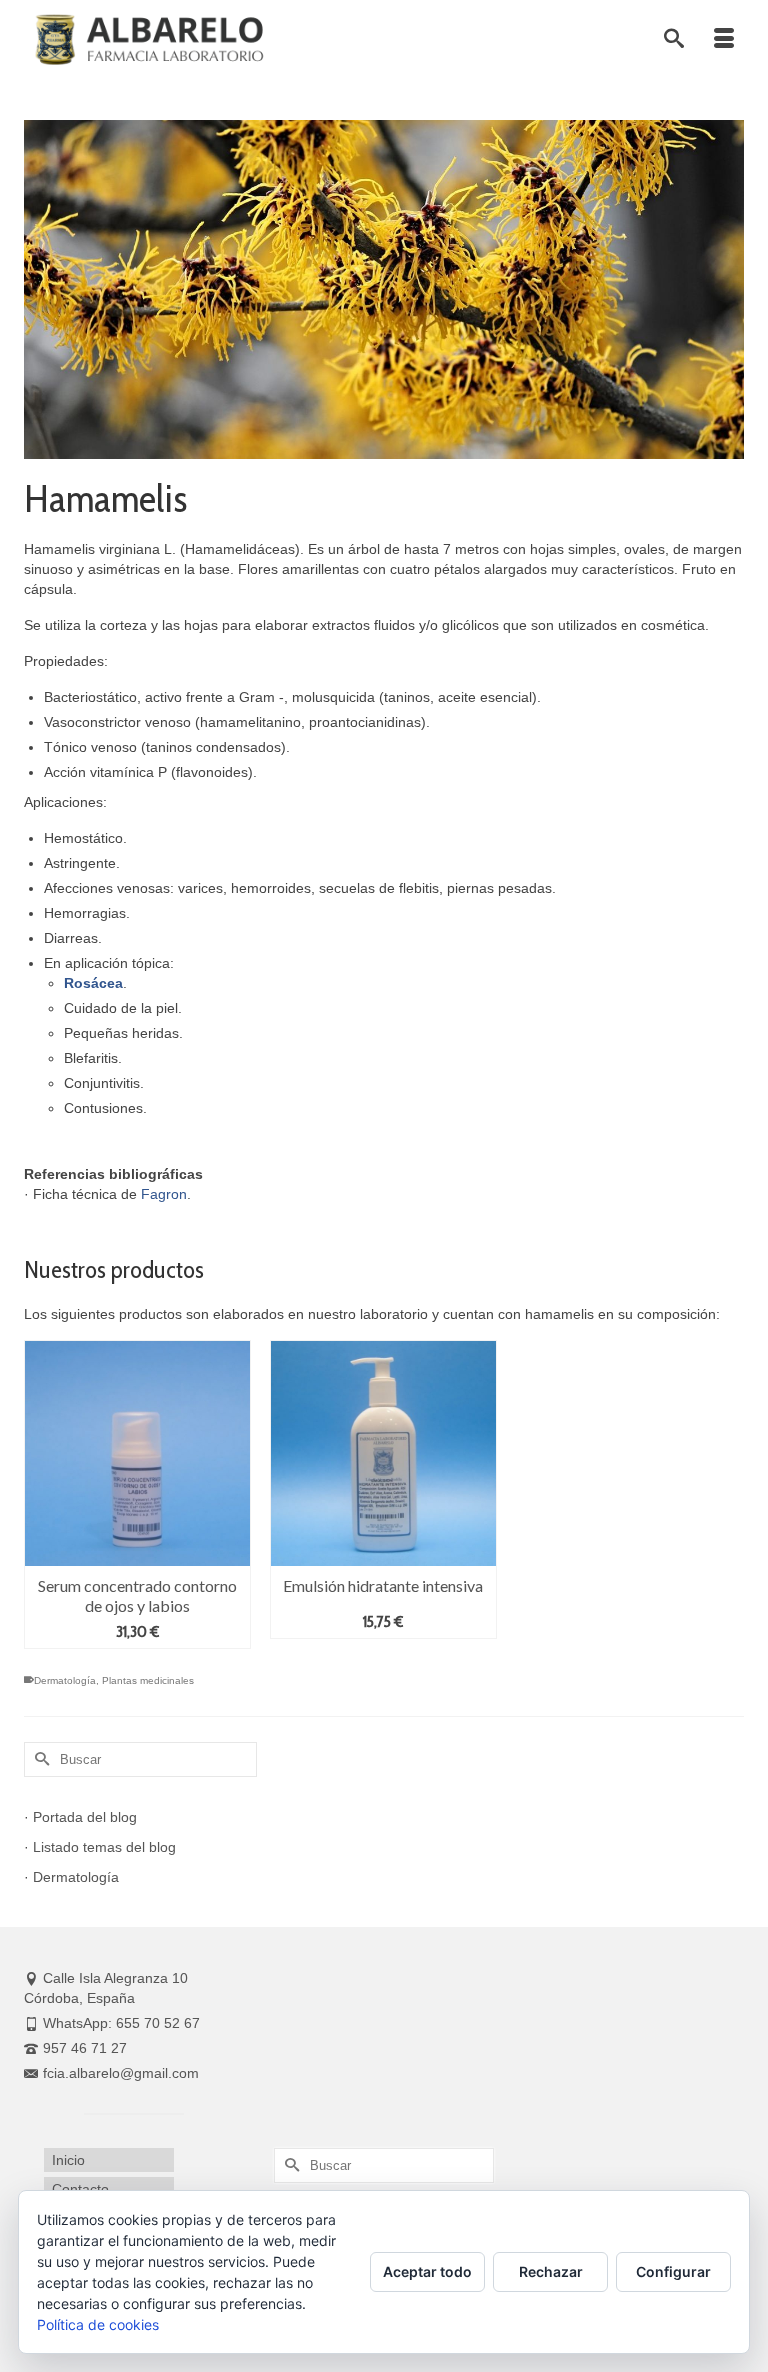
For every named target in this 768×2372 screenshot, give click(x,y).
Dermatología (65, 1680)
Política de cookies (98, 2324)
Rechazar (551, 2271)
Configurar (673, 2271)
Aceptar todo (427, 2271)
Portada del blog (85, 1817)
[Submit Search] (39, 1759)
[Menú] (724, 40)
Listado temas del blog (104, 1847)
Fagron (164, 1194)
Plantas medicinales (148, 1680)
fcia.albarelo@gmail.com (121, 2073)
